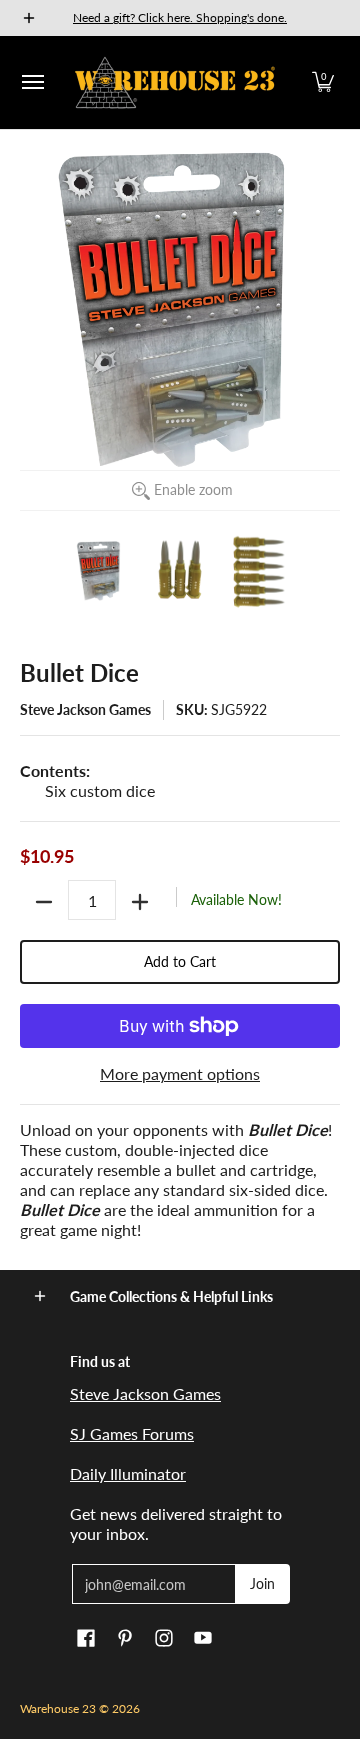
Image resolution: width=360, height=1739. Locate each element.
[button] (323, 82)
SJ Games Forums (132, 1433)
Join (262, 1583)
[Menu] (32, 82)
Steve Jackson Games (85, 709)
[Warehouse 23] (175, 82)
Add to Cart (180, 961)
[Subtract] (44, 902)
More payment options (180, 1073)
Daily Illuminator (128, 1473)
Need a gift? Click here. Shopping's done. (180, 17)
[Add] (140, 902)
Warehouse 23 (58, 1708)
